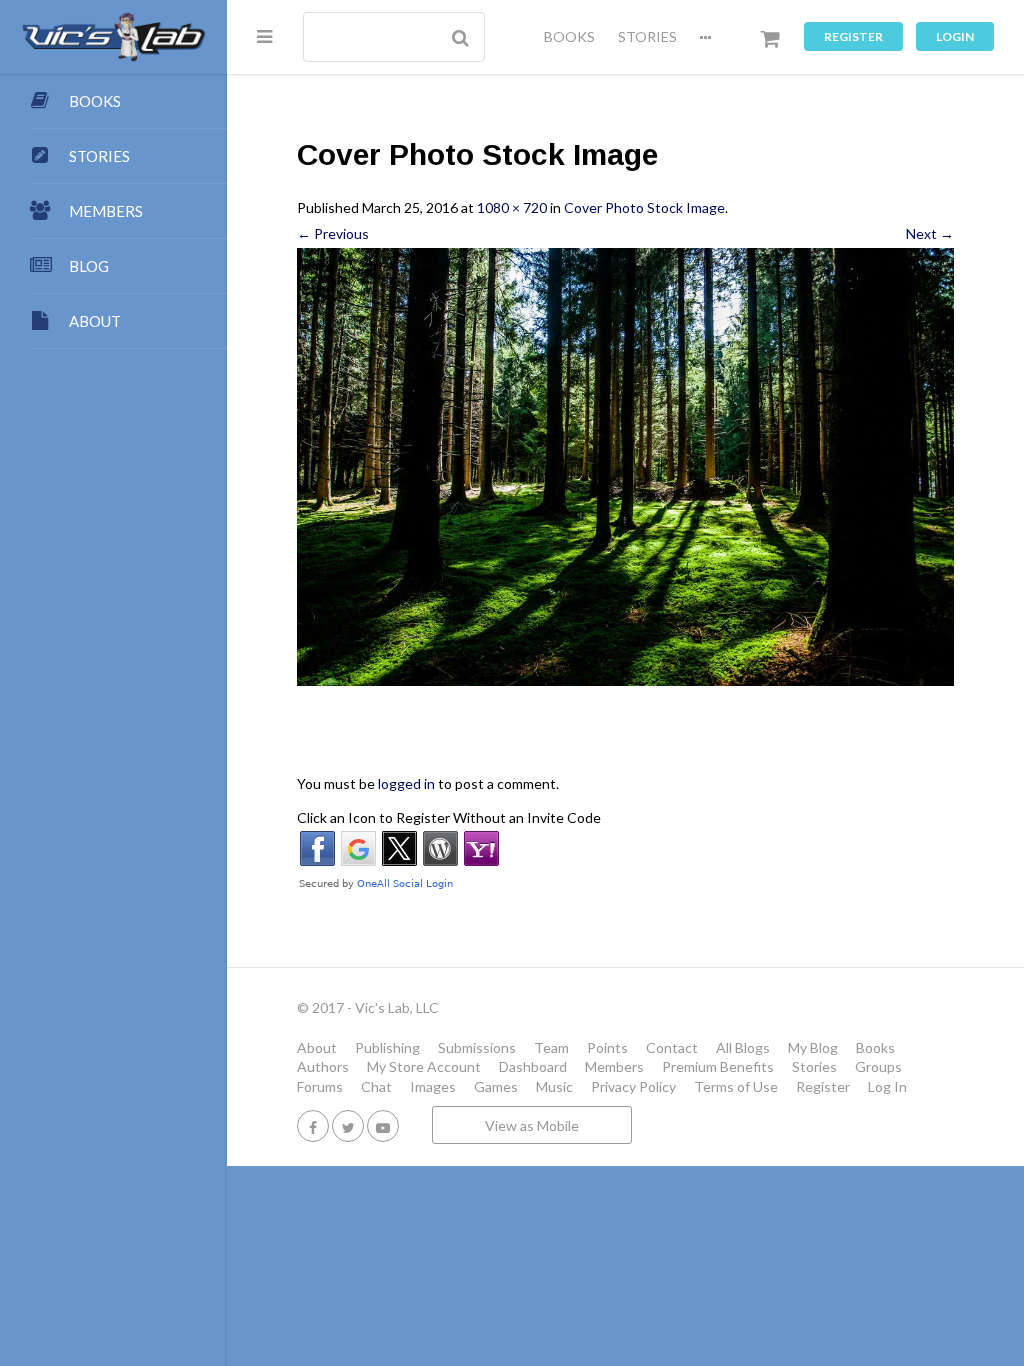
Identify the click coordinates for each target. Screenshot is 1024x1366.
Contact (672, 1047)
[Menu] (264, 36)
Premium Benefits (718, 1066)
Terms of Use (736, 1086)
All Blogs (743, 1047)
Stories (814, 1066)
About (317, 1047)
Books (875, 1047)
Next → (930, 233)
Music (554, 1086)
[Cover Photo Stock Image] (625, 467)
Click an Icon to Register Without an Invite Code (449, 817)
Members (614, 1066)
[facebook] (313, 1125)
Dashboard (533, 1066)
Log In (887, 1086)
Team (551, 1047)
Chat (376, 1086)
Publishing (387, 1047)
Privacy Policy (633, 1086)
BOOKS (569, 36)
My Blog (813, 1047)
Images (433, 1086)
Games (496, 1086)
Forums (320, 1086)
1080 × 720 (512, 207)
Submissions (477, 1047)
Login (955, 36)
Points (607, 1047)
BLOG (89, 266)
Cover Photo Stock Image (644, 207)
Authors (323, 1066)
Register (853, 36)
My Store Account (424, 1066)
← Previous (333, 233)
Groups (878, 1066)
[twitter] (348, 1125)
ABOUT (95, 321)
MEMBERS (106, 211)
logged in (406, 783)
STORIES (647, 36)
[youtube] (383, 1125)
